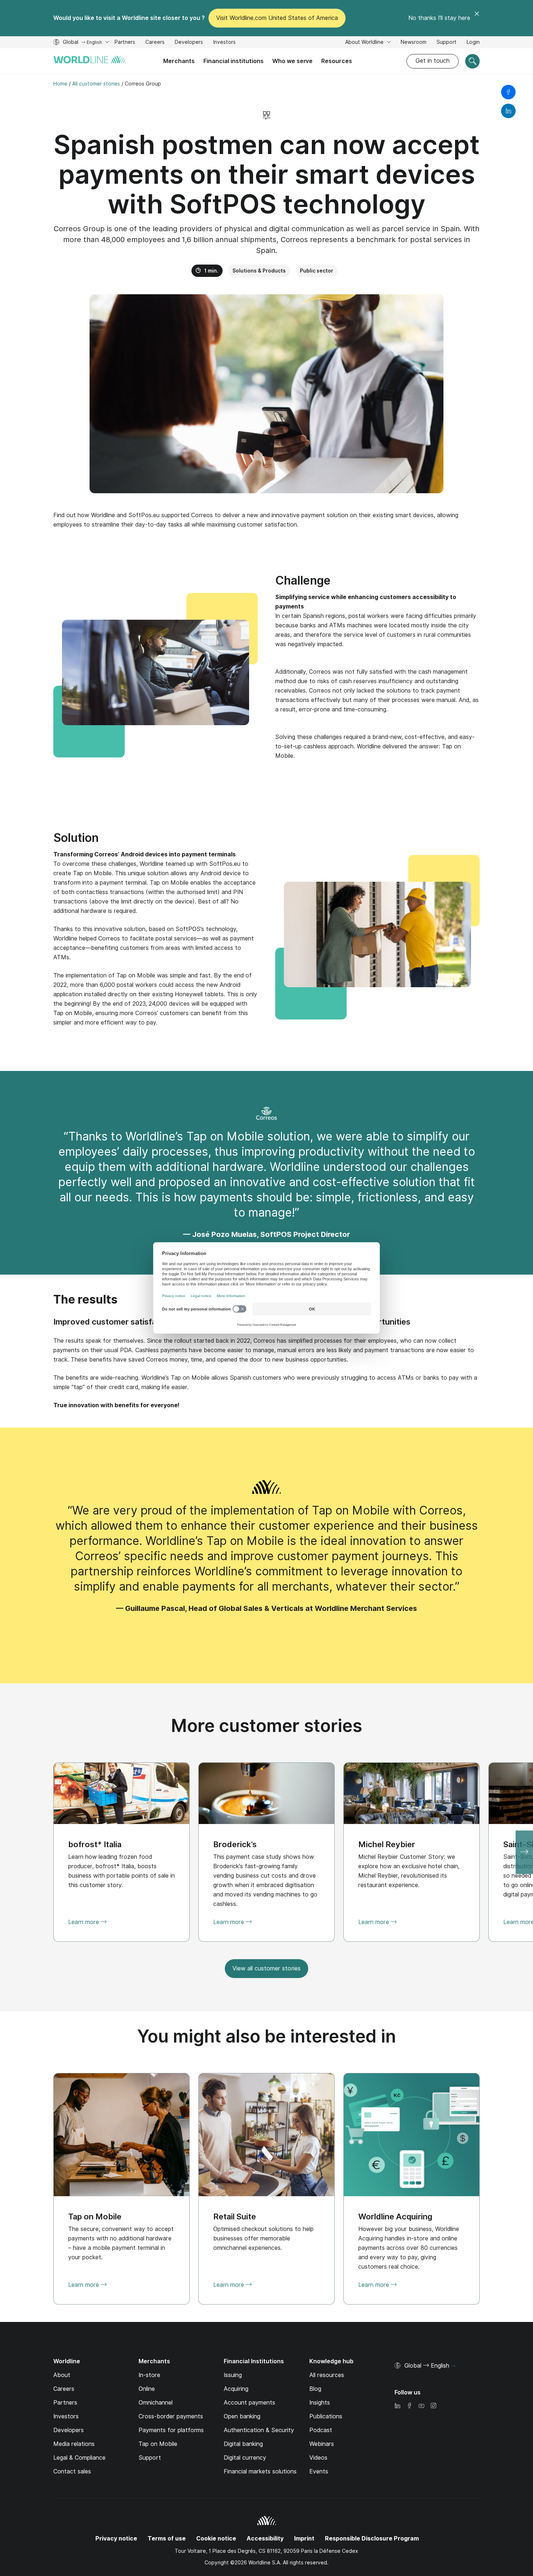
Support (447, 43)
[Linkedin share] (508, 111)
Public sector (317, 271)
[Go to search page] (472, 61)
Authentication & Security (259, 2430)
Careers (155, 43)
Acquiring (236, 2389)
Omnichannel (156, 2403)
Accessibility (265, 2538)
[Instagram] (433, 2406)
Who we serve (292, 61)
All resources (327, 2375)
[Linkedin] (397, 2406)
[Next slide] (524, 1852)
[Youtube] (421, 2406)
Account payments (249, 2403)
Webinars (322, 2444)
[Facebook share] (508, 92)
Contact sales (72, 2471)
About (62, 2375)
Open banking (242, 2416)
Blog (315, 2389)
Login (473, 42)
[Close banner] (477, 18)
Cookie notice (216, 2538)
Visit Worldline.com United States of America (277, 18)
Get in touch (433, 61)
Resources (337, 61)
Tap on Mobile (158, 2444)
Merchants (179, 61)
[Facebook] (409, 2406)
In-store (149, 2375)
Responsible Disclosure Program (372, 2538)
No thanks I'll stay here (439, 18)
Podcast (321, 2430)
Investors (224, 43)
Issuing (233, 2375)
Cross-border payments (171, 2416)
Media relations (74, 2444)
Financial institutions (234, 61)
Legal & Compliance (79, 2458)
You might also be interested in (266, 2036)
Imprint (304, 2538)
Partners (125, 42)
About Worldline (365, 42)
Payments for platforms (171, 2430)
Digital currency (245, 2458)
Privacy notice (116, 2538)
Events (319, 2471)
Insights (320, 2403)
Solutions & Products (259, 271)
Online (147, 2389)
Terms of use (167, 2538)
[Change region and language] (453, 2366)
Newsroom (414, 42)
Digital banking (243, 2444)
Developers (189, 43)
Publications (326, 2416)
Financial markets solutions (260, 2471)
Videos (318, 2458)
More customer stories (267, 1726)
